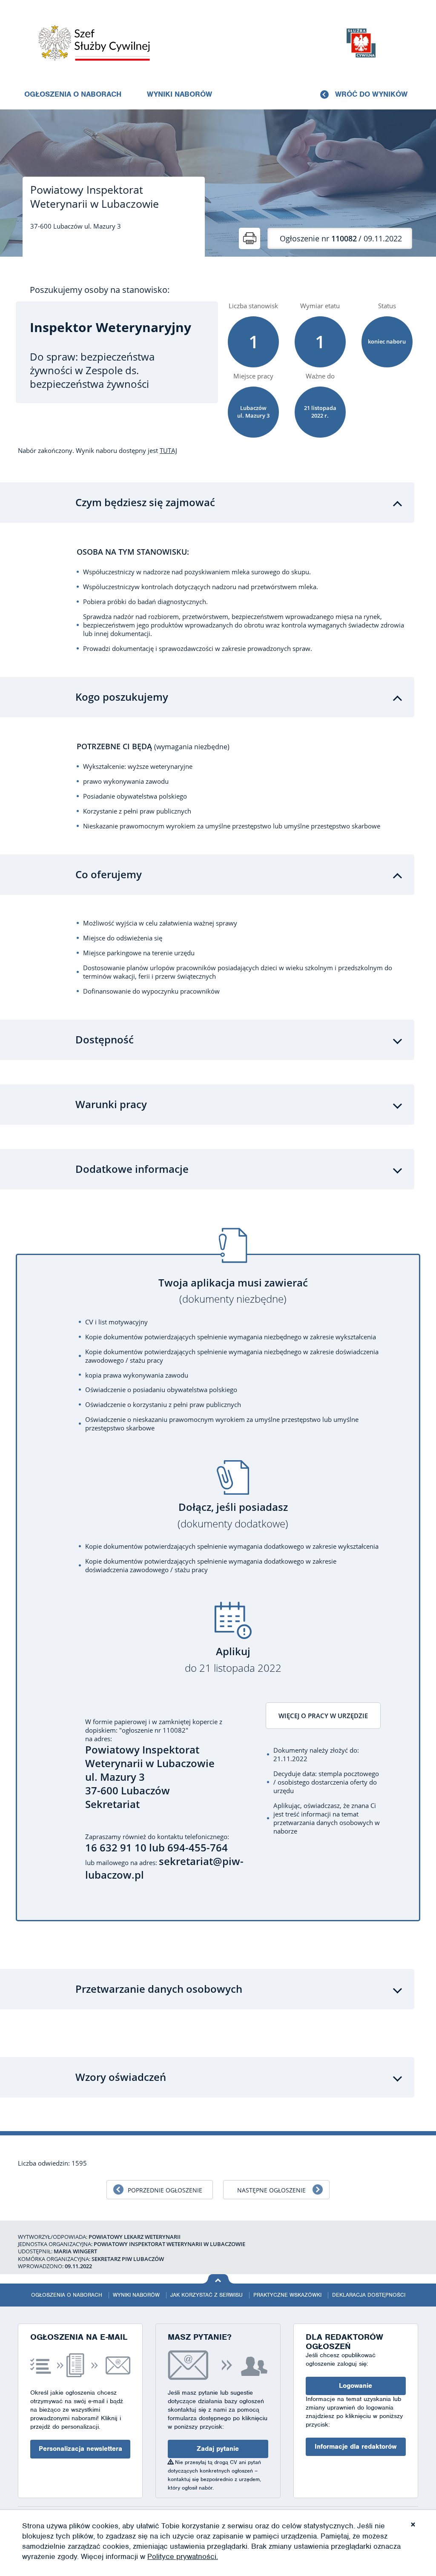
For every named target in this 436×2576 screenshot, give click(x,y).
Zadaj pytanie (218, 2449)
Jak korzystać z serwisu (207, 2295)
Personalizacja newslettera (80, 2449)
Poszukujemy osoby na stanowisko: (100, 290)
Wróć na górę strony (218, 2279)
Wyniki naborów (179, 94)
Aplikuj (233, 1660)
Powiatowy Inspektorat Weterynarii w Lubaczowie (95, 197)
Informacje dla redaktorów (356, 2447)
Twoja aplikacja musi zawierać (233, 1291)
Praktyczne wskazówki (287, 2295)
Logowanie (356, 2386)
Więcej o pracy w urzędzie (323, 1716)
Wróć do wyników (371, 94)
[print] (250, 238)
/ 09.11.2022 (341, 238)
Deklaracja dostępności (369, 2295)
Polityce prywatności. (183, 2556)
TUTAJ (168, 450)
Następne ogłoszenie (271, 2190)
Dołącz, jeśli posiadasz (233, 1515)
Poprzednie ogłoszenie (165, 2190)
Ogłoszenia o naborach (73, 94)
